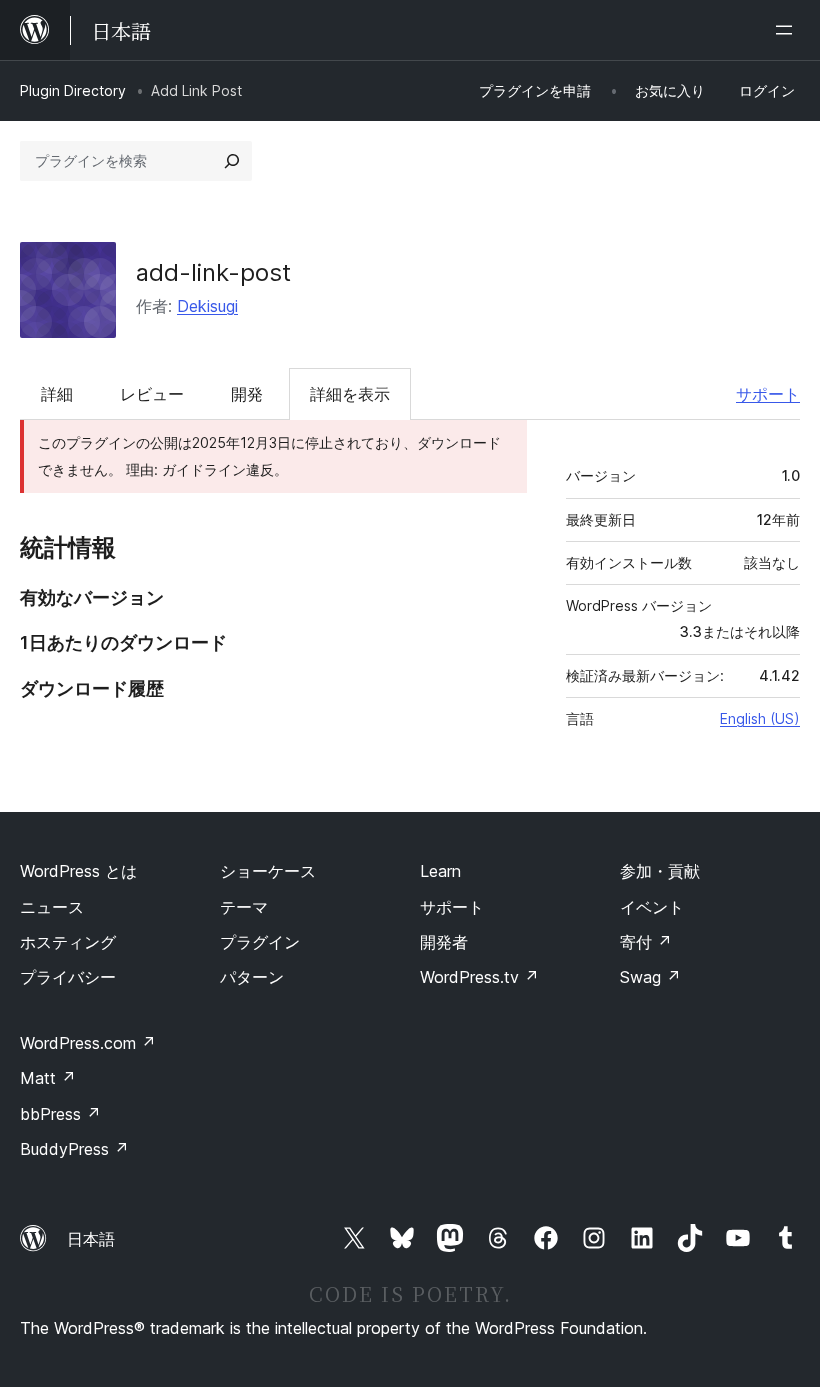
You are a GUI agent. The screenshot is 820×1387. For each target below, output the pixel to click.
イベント (652, 907)
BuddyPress (74, 1149)
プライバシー (68, 977)
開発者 (444, 942)
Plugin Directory (73, 90)
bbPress (60, 1114)
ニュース (52, 907)
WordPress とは (78, 871)
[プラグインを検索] (232, 161)
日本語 (91, 1239)
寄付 (646, 942)
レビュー (152, 394)
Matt (48, 1078)
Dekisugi (207, 306)
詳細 (57, 394)
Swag (650, 977)
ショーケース (268, 871)
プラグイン (260, 942)
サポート (768, 394)
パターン (252, 977)
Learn (440, 871)
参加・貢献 (660, 871)
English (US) (760, 718)
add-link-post (213, 272)
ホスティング (68, 942)
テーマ (244, 907)
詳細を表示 (350, 394)
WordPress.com (88, 1043)
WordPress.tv (479, 977)
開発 (247, 394)
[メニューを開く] (788, 30)
